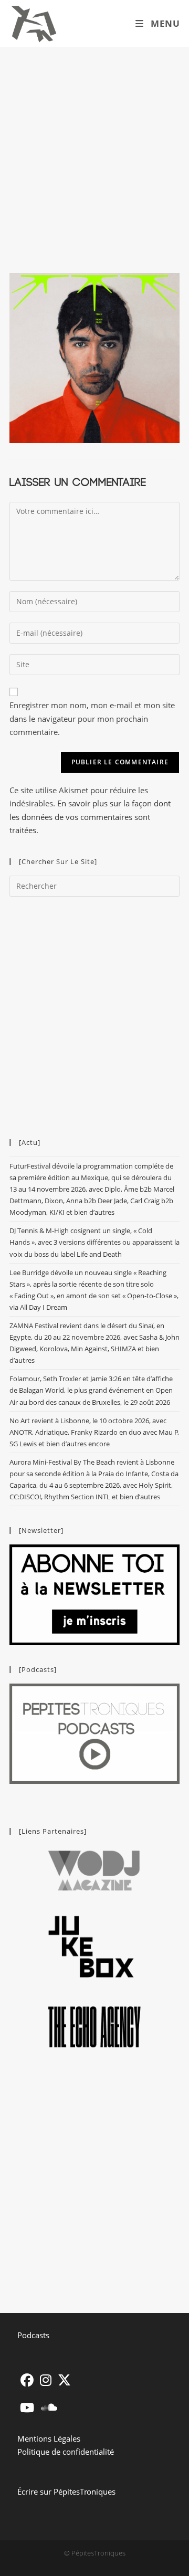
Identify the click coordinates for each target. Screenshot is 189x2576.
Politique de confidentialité (66, 2452)
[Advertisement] (94, 147)
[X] (64, 2380)
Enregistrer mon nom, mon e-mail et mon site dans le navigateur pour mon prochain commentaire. (92, 718)
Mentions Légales (49, 2438)
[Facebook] (27, 2380)
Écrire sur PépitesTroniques (66, 2491)
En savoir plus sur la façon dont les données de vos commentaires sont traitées (90, 817)
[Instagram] (46, 2380)
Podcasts (33, 2335)
